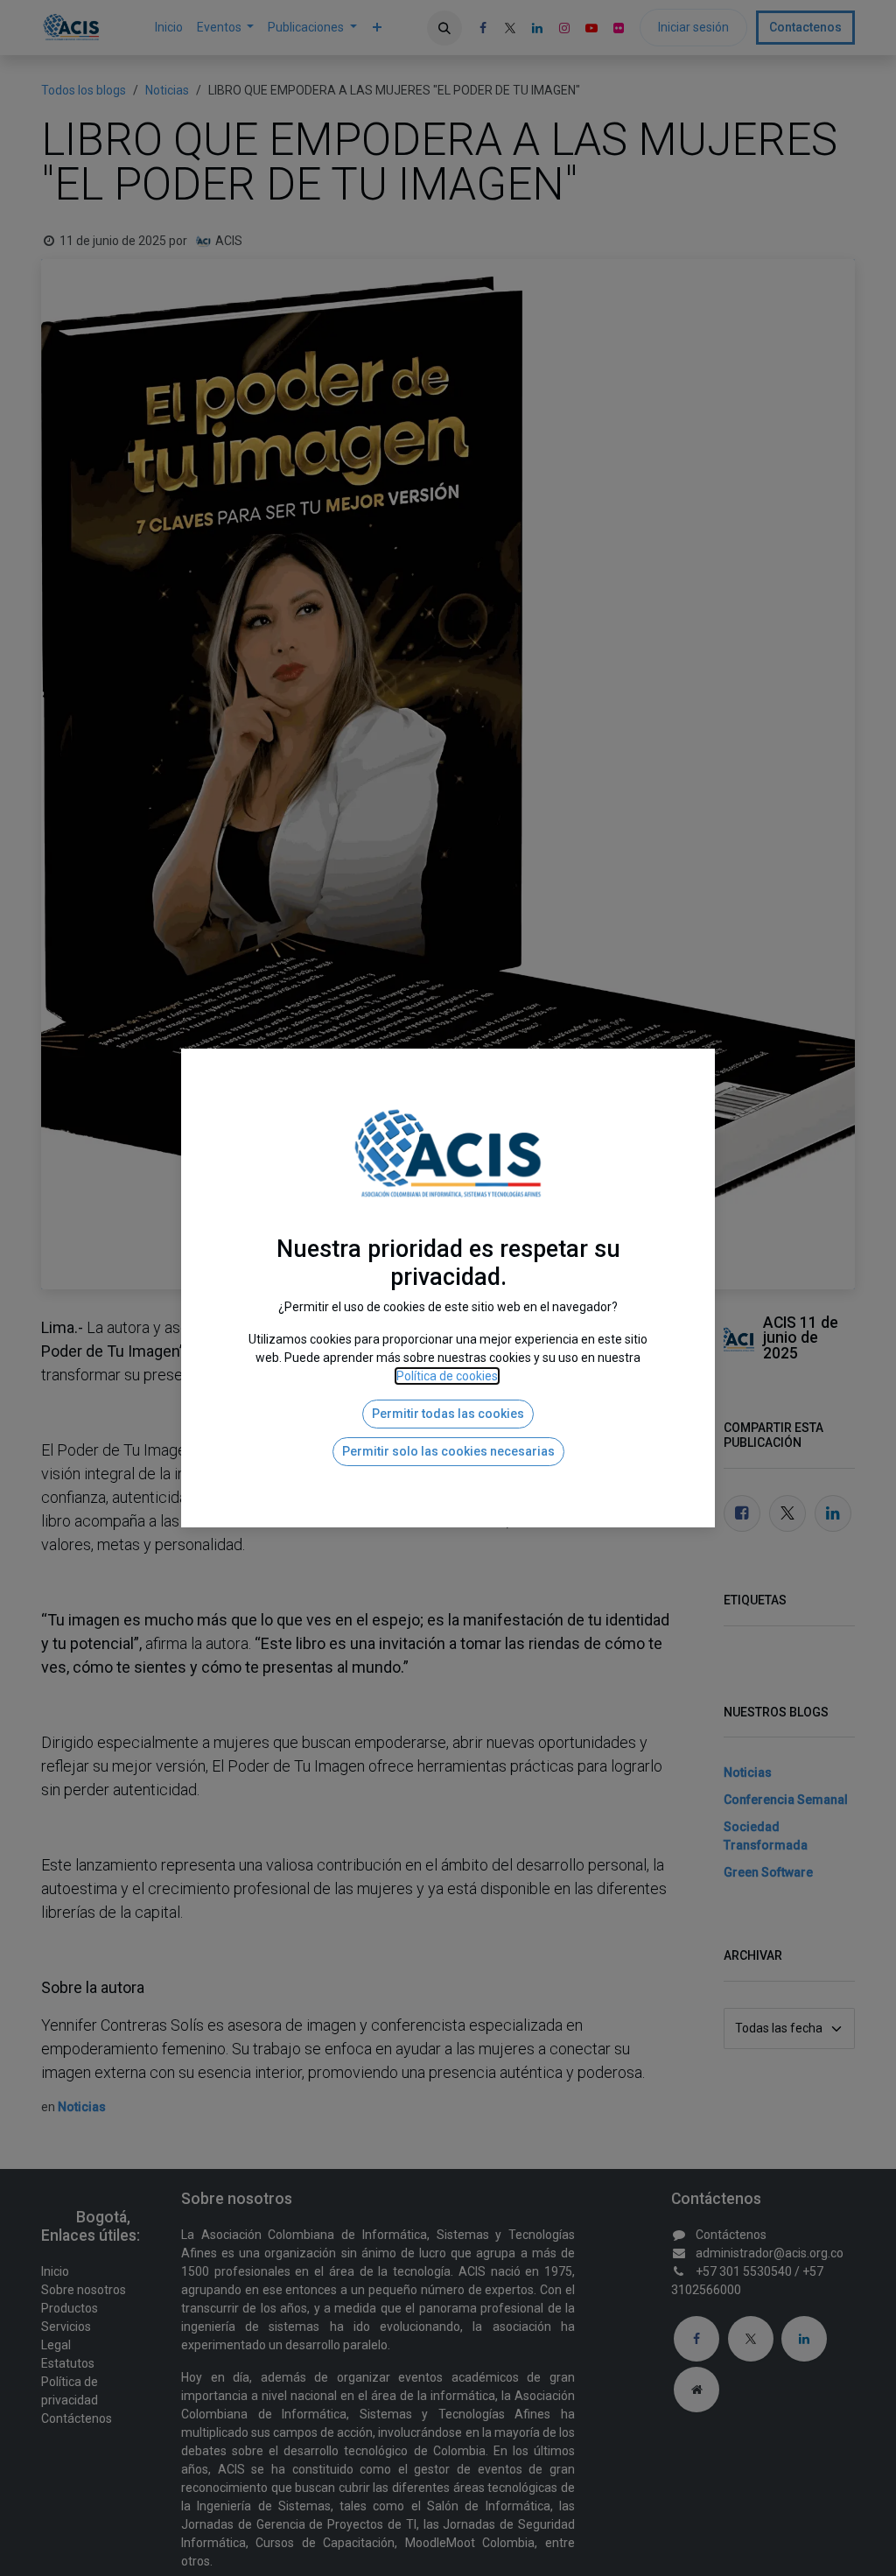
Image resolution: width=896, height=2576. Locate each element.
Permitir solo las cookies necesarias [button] (448, 1451)
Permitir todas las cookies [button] (448, 1414)
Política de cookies (447, 1376)
